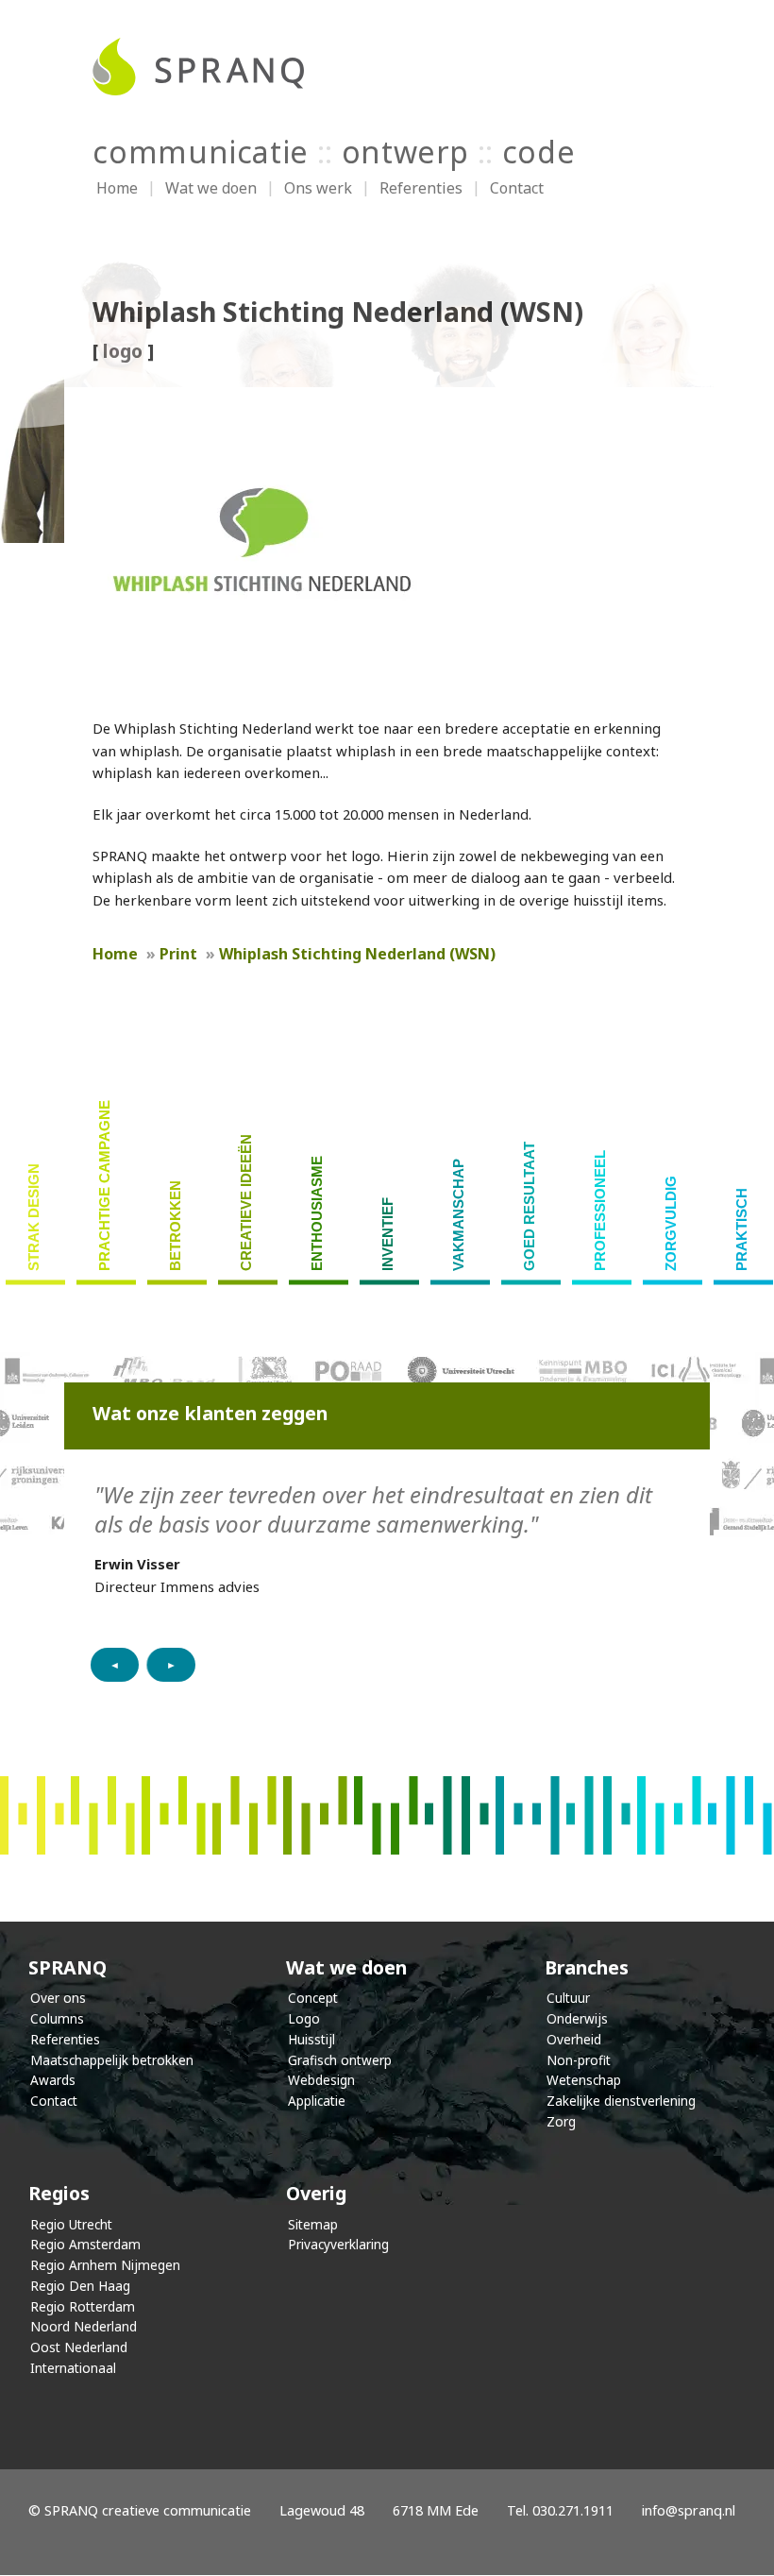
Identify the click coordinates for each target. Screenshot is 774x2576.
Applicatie (317, 2101)
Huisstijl (311, 2039)
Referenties (421, 188)
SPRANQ (67, 1967)
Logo (304, 2018)
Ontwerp (405, 152)
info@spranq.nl (689, 2510)
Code (539, 152)
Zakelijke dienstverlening (621, 2101)
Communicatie (201, 152)
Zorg (561, 2121)
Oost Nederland (79, 2347)
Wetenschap (584, 2080)
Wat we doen (211, 188)
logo (123, 351)
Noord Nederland (84, 2326)
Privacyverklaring (338, 2244)
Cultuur (568, 1998)
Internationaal (73, 2368)
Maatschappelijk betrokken (112, 2060)
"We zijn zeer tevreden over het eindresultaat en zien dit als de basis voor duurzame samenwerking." (373, 1509)
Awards (53, 2080)
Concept (313, 1998)
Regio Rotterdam (83, 2306)
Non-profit (579, 2060)
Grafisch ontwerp (340, 2060)
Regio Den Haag (80, 2286)
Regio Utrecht (71, 2224)
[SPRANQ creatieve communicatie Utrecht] (387, 67)
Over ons (58, 1998)
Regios (59, 2193)
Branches (587, 1967)
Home (117, 188)
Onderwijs (577, 2018)
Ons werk (318, 188)
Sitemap (313, 2224)
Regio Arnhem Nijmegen (105, 2265)
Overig (316, 2193)
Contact (517, 188)
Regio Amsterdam (85, 2244)
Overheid (574, 2039)
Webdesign (321, 2080)
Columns (57, 2018)
